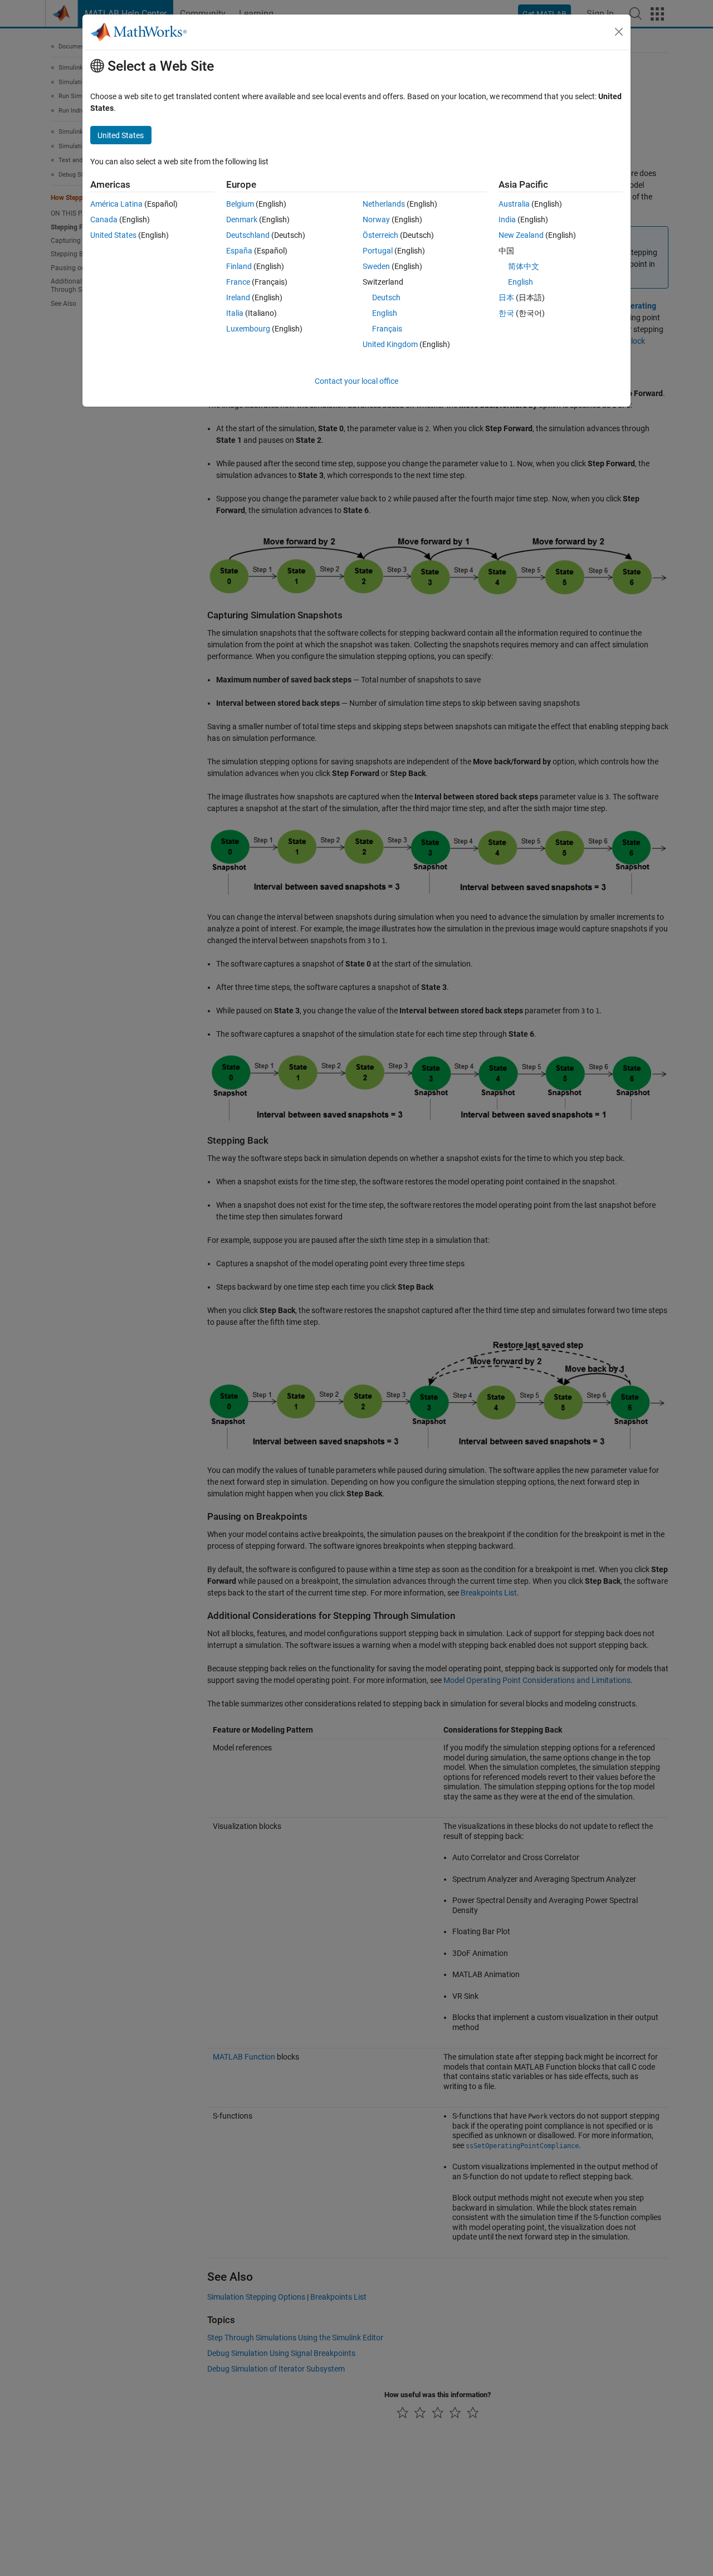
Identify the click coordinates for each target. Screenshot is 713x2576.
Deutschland (248, 235)
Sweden (376, 266)
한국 (506, 313)
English (385, 313)
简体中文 (524, 266)
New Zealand (521, 235)
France (238, 282)
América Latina (116, 204)
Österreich (380, 235)
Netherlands (384, 204)
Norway (376, 219)
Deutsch (386, 297)
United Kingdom (390, 344)
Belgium (240, 204)
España (239, 251)
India (507, 219)
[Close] (619, 32)
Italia (235, 313)
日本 (506, 297)
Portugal (378, 251)
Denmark (242, 219)
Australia (514, 204)
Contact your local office (356, 381)
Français (387, 329)
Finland (239, 266)
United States (113, 235)
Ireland (238, 297)
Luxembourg (248, 329)
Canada (104, 219)
